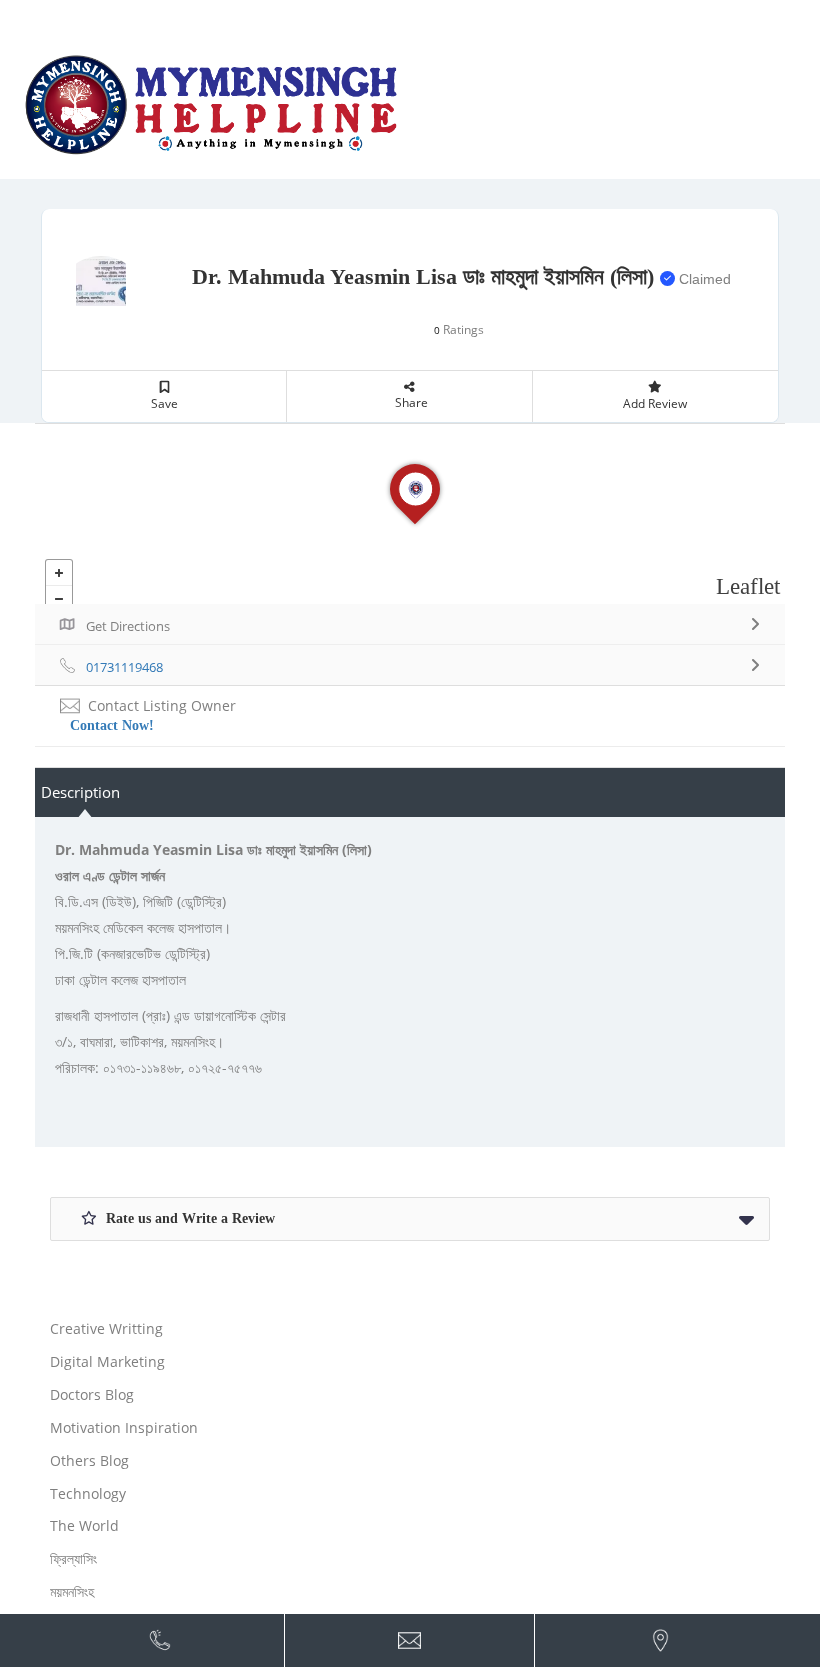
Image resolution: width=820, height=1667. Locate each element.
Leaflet (748, 586)
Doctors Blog (92, 1394)
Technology (88, 1493)
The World (84, 1525)
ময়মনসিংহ (72, 1591)
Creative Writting (106, 1328)
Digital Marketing (107, 1361)
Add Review (655, 403)
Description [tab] (80, 792)
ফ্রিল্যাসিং (73, 1558)
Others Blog (89, 1460)
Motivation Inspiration (124, 1427)
